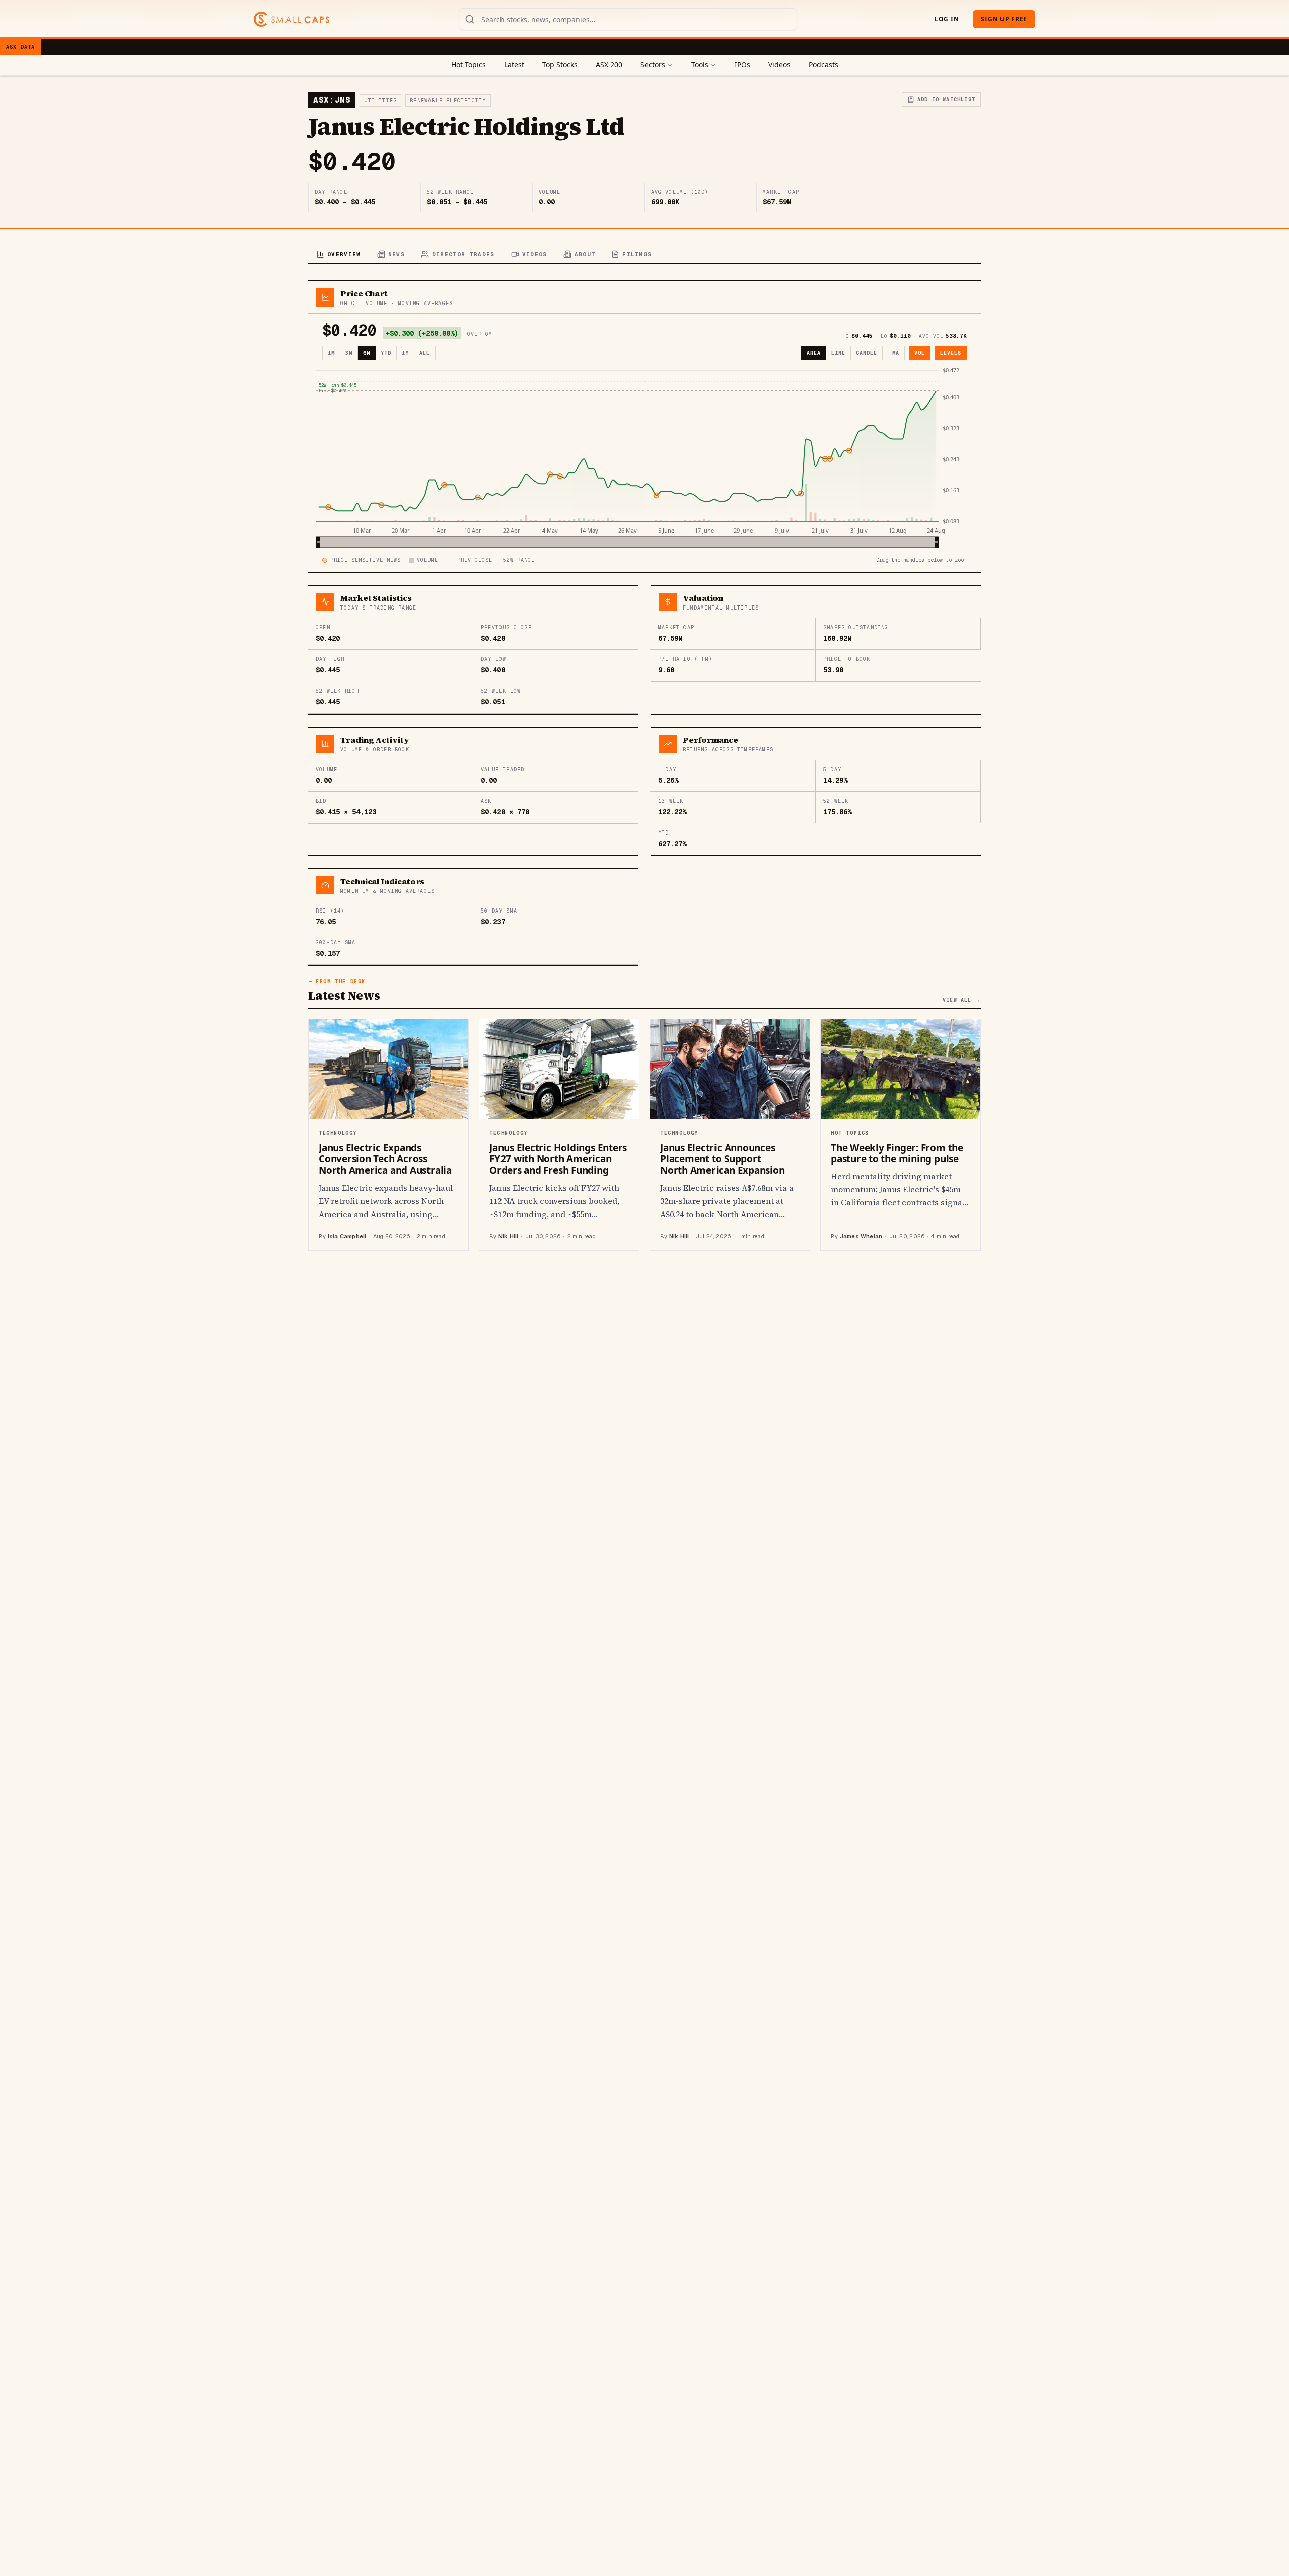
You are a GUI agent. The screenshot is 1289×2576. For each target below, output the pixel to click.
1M (331, 353)
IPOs (742, 65)
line (838, 353)
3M (349, 353)
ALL (425, 353)
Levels (951, 353)
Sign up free (1004, 19)
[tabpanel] (644, 766)
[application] (644, 457)
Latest (514, 65)
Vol (920, 353)
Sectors (653, 65)
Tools (700, 65)
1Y (405, 353)
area (814, 353)
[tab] (339, 255)
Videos (779, 65)
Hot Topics (469, 65)
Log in (947, 19)
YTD (386, 353)
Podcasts (823, 65)
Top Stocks (560, 65)
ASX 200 (609, 65)
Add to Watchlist (946, 99)
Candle (867, 353)
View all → (962, 1000)
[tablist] (644, 255)
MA (896, 353)
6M (367, 353)
